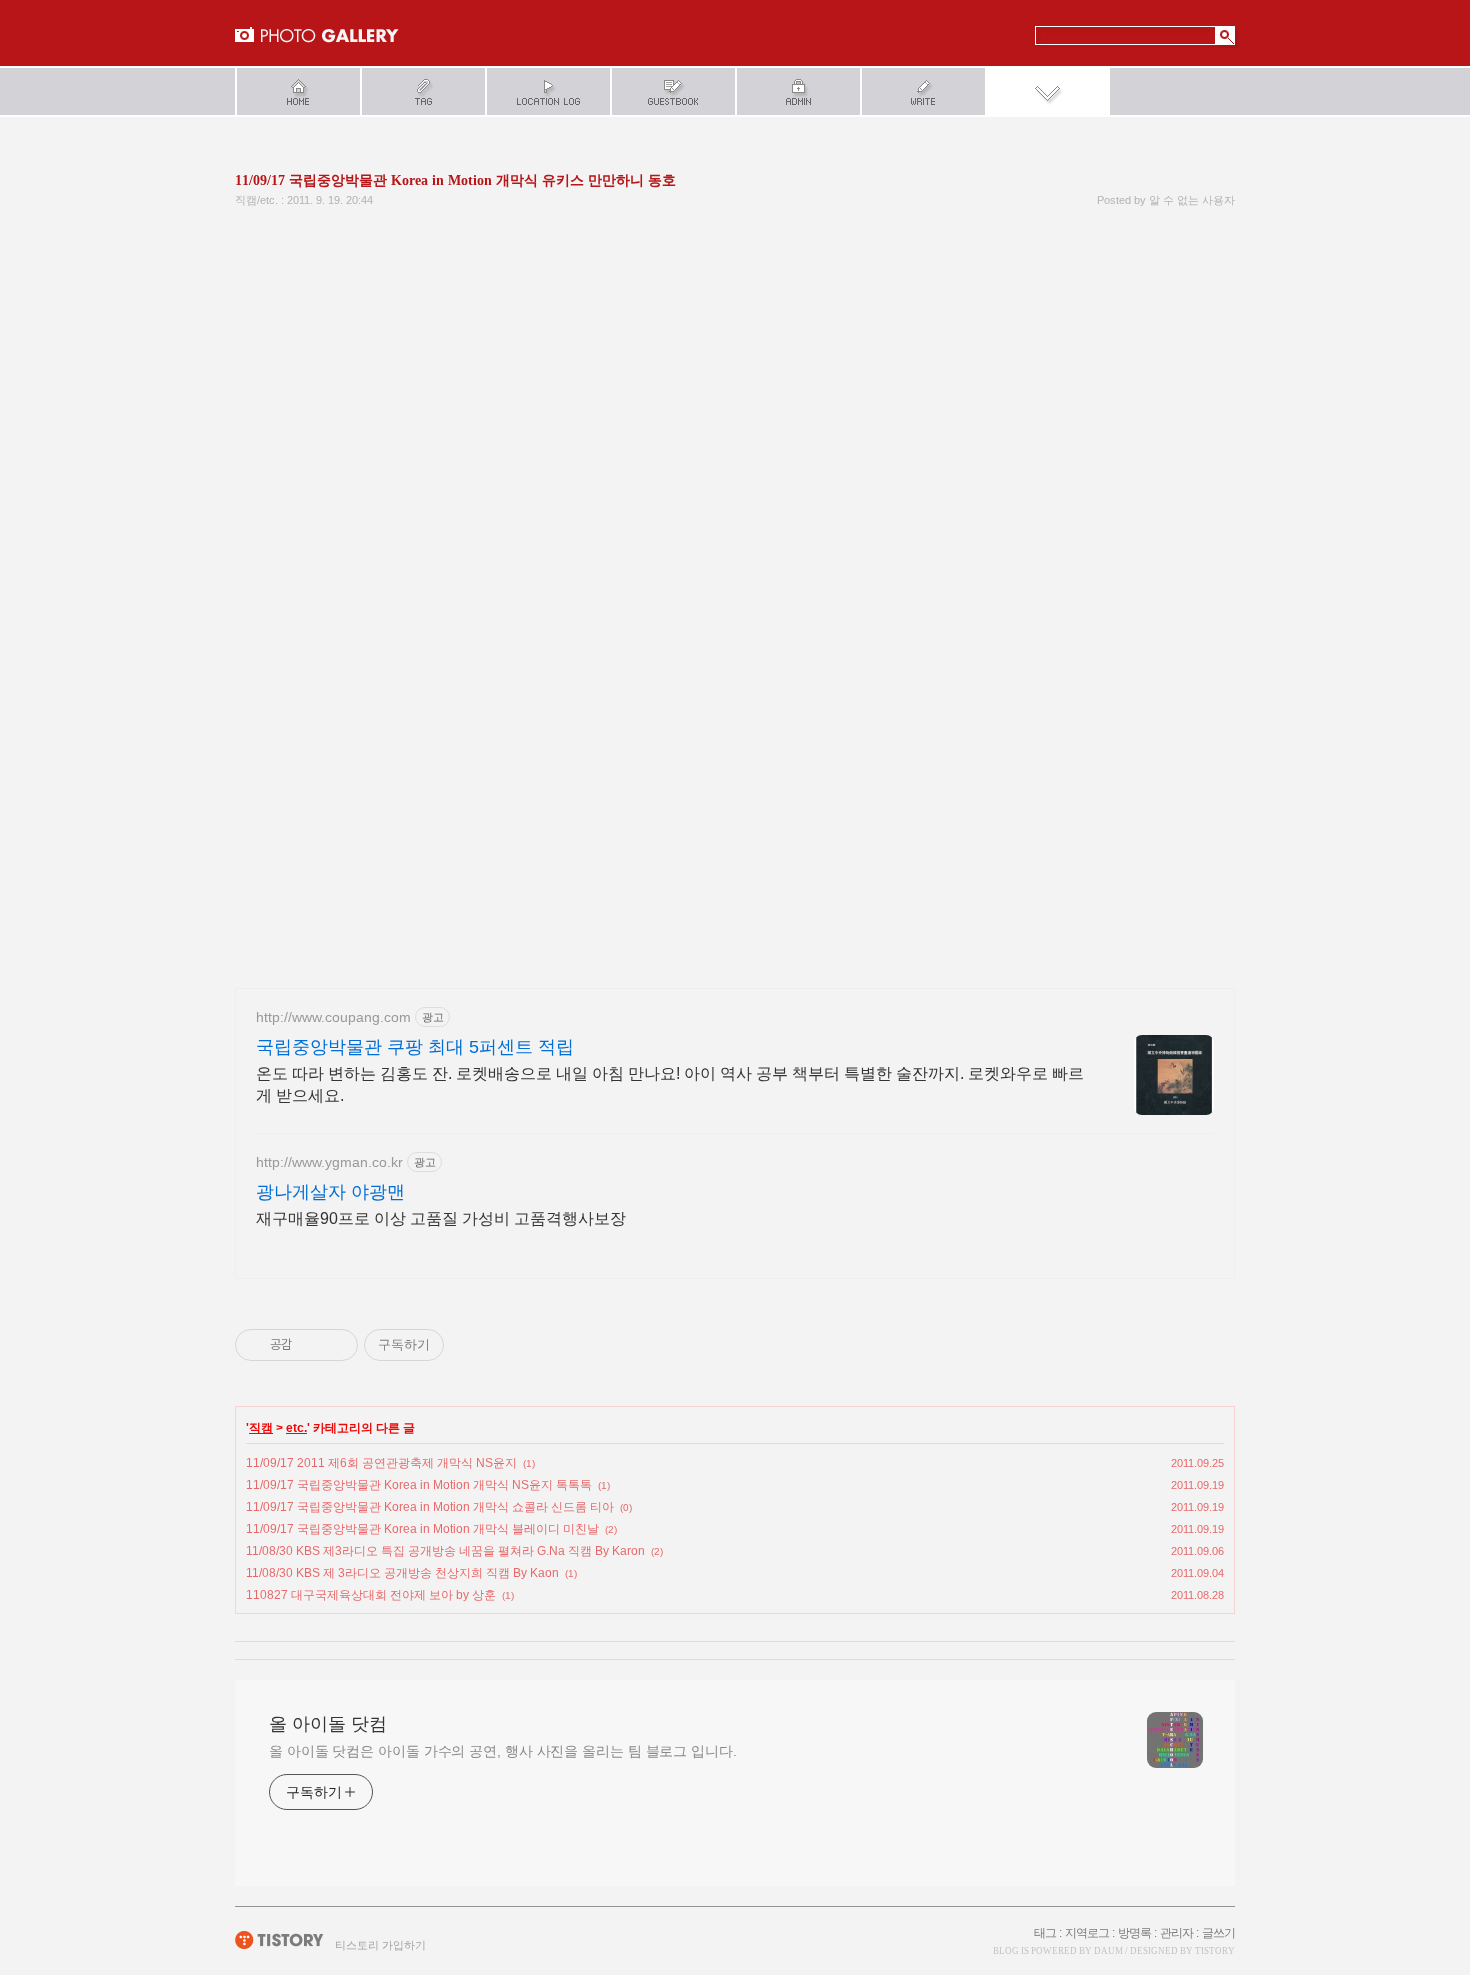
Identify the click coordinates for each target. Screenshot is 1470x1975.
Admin (797, 91)
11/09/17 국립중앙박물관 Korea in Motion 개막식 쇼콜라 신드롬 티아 (430, 1507)
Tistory (1215, 1951)
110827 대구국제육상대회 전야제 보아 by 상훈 (371, 1595)
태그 (1045, 1933)
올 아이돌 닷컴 (317, 35)
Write (922, 91)
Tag (422, 91)
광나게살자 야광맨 (330, 1192)
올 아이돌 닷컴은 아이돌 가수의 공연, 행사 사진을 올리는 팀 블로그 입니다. (503, 1751)
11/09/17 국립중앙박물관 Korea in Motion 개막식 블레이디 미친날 (422, 1529)
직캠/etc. (256, 200)
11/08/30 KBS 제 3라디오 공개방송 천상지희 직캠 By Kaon (402, 1573)
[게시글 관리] (335, 1345)
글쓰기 (1218, 1933)
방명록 (1134, 1933)
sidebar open (1047, 91)
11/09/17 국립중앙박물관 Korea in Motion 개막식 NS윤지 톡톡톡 (419, 1485)
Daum (1108, 1951)
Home (297, 91)
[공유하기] (310, 1345)
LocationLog (547, 91)
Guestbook (672, 91)
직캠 (261, 1428)
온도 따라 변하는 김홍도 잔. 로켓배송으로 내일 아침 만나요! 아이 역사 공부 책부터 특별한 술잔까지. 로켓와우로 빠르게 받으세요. (670, 1084)
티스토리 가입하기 (380, 1945)
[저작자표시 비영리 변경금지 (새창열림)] (471, 1345)
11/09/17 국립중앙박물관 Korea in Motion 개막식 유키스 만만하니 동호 (455, 180)
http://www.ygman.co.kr (329, 1162)
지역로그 (1087, 1933)
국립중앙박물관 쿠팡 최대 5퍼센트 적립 (415, 1047)
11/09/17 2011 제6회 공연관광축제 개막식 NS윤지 (381, 1463)
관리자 (1176, 1933)
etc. (296, 1428)
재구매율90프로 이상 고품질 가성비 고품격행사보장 (441, 1218)
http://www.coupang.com (333, 1017)
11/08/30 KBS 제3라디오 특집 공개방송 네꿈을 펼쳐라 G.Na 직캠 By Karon (445, 1551)
